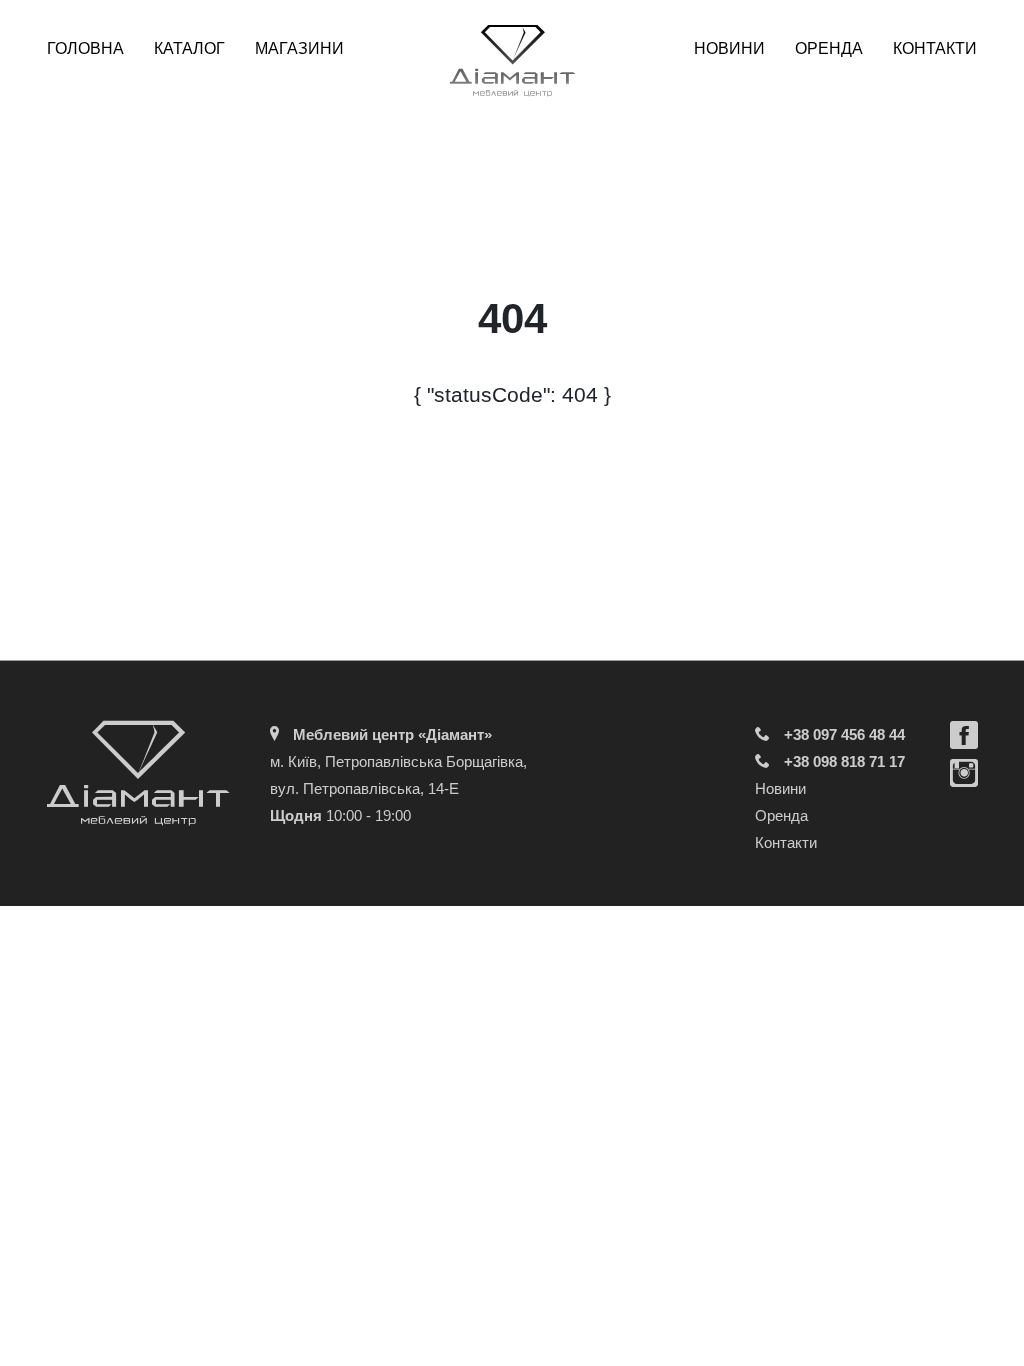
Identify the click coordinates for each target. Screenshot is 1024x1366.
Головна (85, 48)
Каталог (189, 48)
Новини (729, 48)
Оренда (829, 48)
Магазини (299, 48)
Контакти (935, 48)
